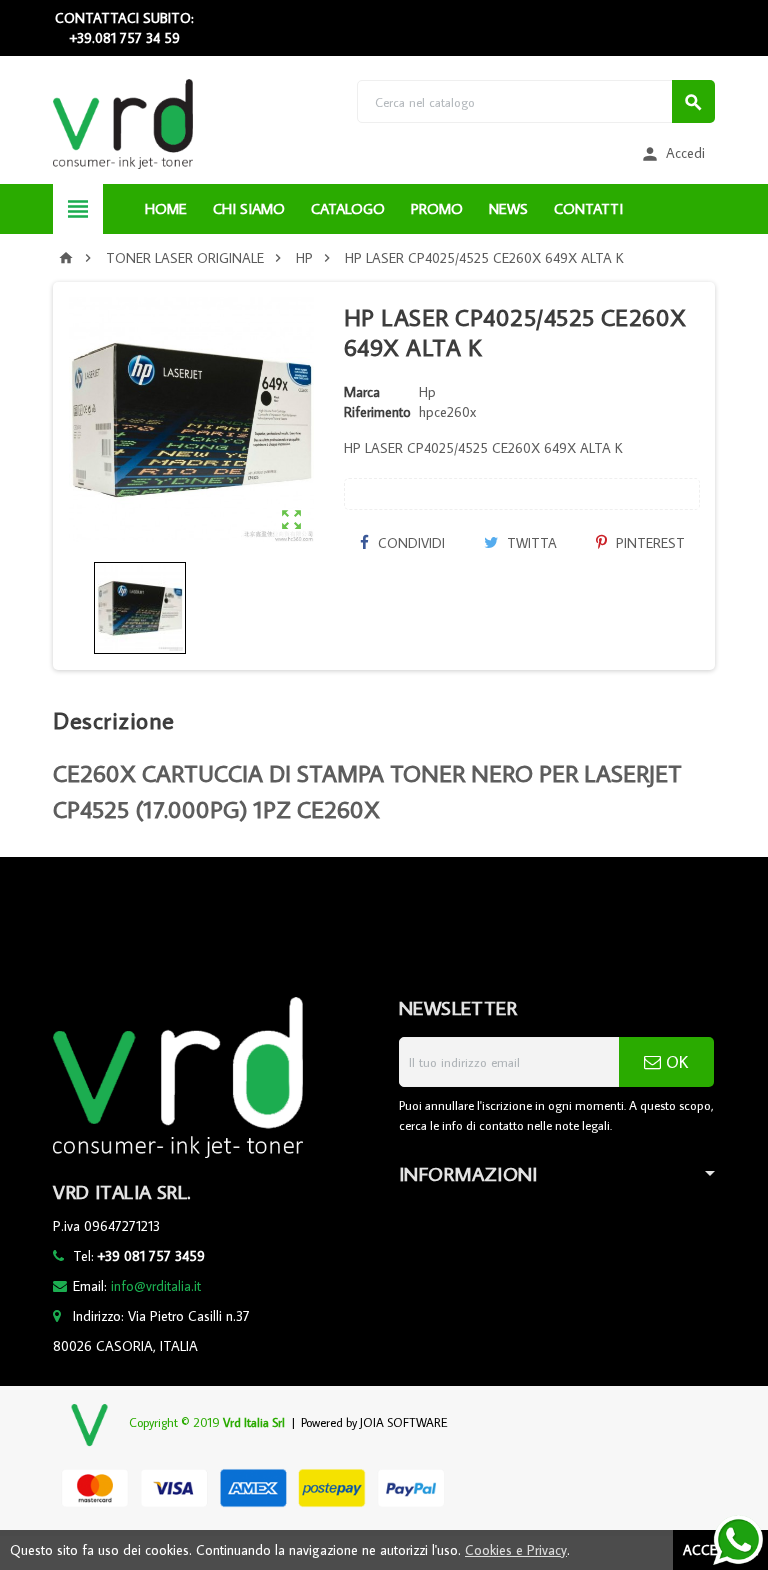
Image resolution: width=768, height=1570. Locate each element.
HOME (166, 208)
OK (674, 1062)
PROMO (437, 208)
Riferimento (377, 412)
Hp (427, 392)
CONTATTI (588, 208)
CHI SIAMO (249, 208)
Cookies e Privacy (516, 1550)
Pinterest (648, 543)
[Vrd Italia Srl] (122, 123)
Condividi (409, 543)
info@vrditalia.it (156, 1286)
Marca (362, 392)
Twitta (530, 543)
